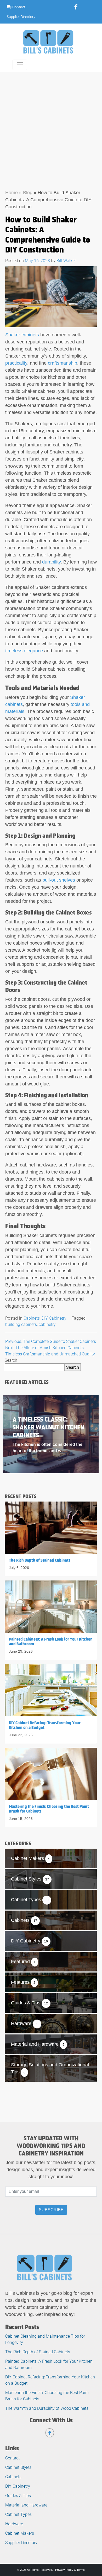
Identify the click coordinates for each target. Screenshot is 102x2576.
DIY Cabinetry (54, 1318)
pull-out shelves (59, 880)
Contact (18, 7)
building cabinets (21, 1324)
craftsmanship (63, 363)
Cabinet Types (18, 2514)
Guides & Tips (18, 2495)
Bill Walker (66, 260)
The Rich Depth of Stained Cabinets (38, 2352)
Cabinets (32, 1318)
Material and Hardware (26, 2505)
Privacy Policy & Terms (70, 2570)
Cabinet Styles (18, 2467)
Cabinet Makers (20, 2533)
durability (51, 562)
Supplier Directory (21, 17)
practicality (16, 363)
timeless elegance (24, 651)
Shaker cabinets (22, 335)
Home (12, 193)
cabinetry (47, 1324)
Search (11, 1360)
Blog (28, 193)
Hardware (14, 2524)
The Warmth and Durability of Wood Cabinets (47, 2408)
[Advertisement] (51, 126)
